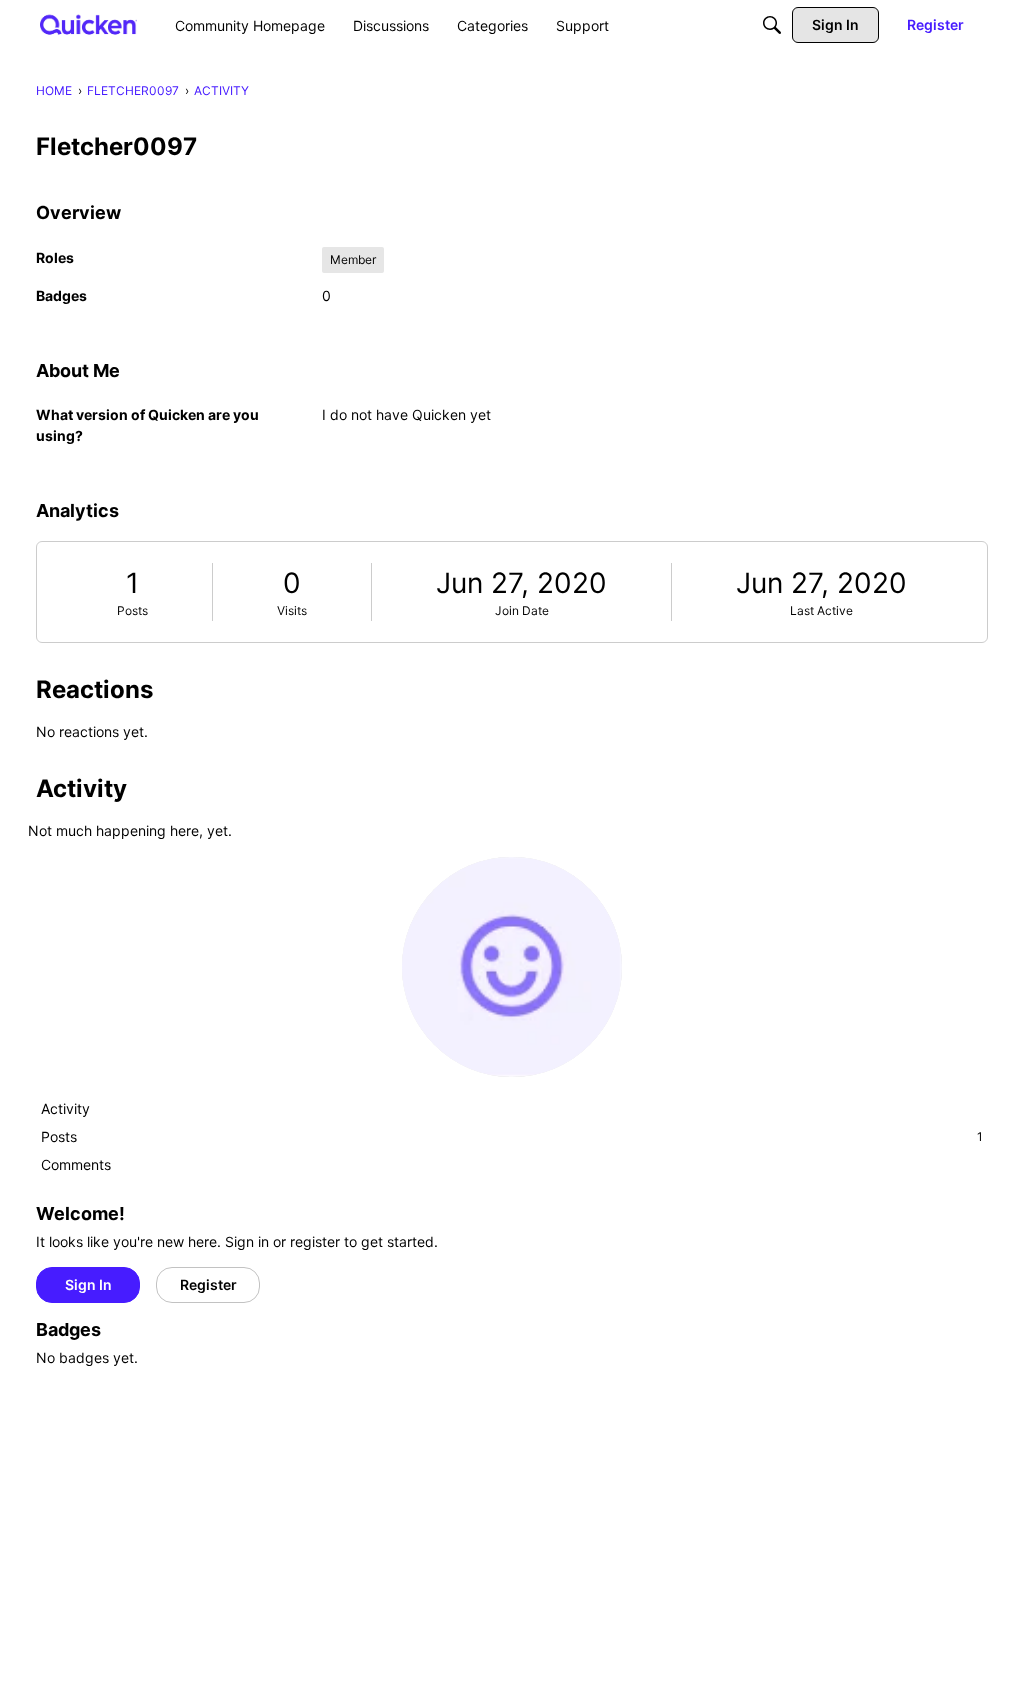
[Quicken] (88, 24)
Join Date (522, 610)
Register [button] (208, 1284)
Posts (132, 610)
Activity (65, 1108)
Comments (76, 1164)
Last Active (821, 610)
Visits (292, 610)
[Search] (772, 25)
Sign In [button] (88, 1284)
